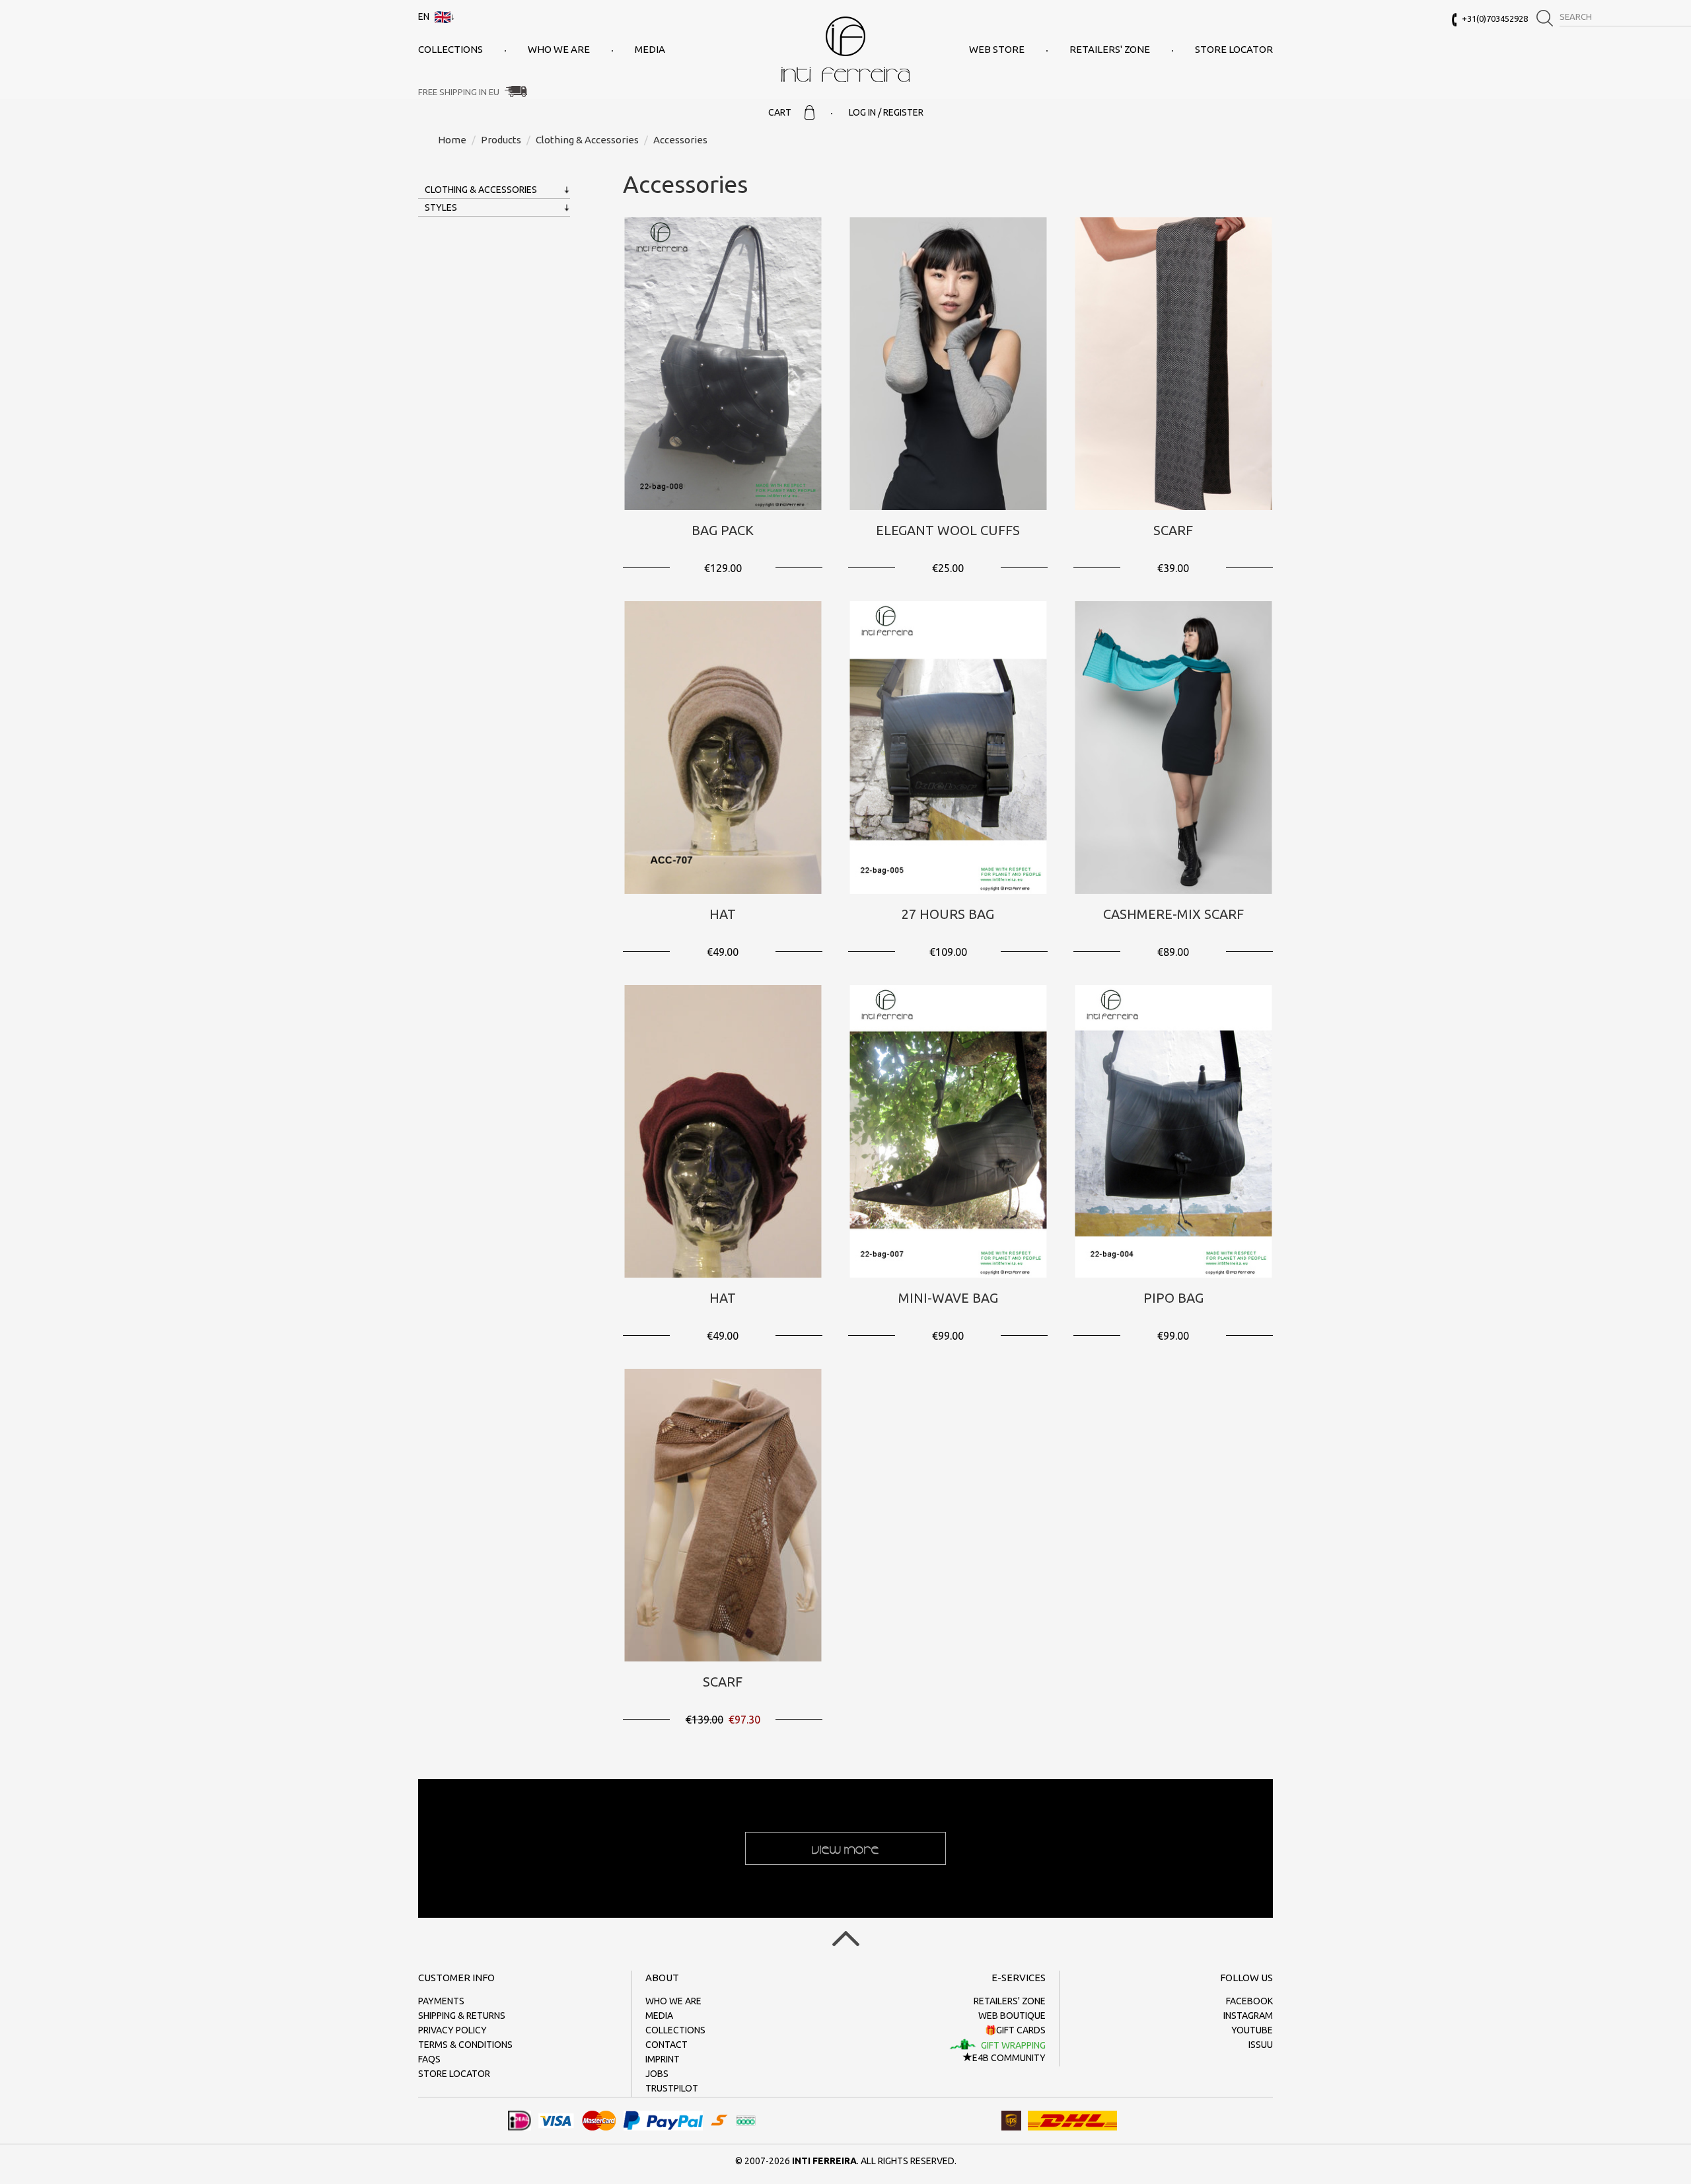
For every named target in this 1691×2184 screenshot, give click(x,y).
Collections (450, 49)
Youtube (1252, 2030)
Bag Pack (723, 530)
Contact (666, 2045)
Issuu (1261, 2045)
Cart (780, 112)
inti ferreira (845, 49)
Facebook (1249, 2001)
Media (650, 49)
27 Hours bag (948, 914)
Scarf (1173, 530)
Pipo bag (1173, 1298)
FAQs (429, 2059)
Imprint (663, 2059)
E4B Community (1009, 2058)
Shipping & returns (462, 2016)
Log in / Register (886, 112)
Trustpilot (672, 2088)
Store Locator (1234, 49)
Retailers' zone (1110, 49)
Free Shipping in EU (459, 92)
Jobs (657, 2074)
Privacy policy (452, 2030)
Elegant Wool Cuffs (948, 530)
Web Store (997, 49)
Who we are (559, 49)
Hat (723, 914)
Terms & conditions (465, 2045)
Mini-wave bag (948, 1298)
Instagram (1248, 2016)
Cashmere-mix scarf (1173, 914)
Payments (441, 2001)
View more (845, 1848)
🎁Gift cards (1015, 2030)
